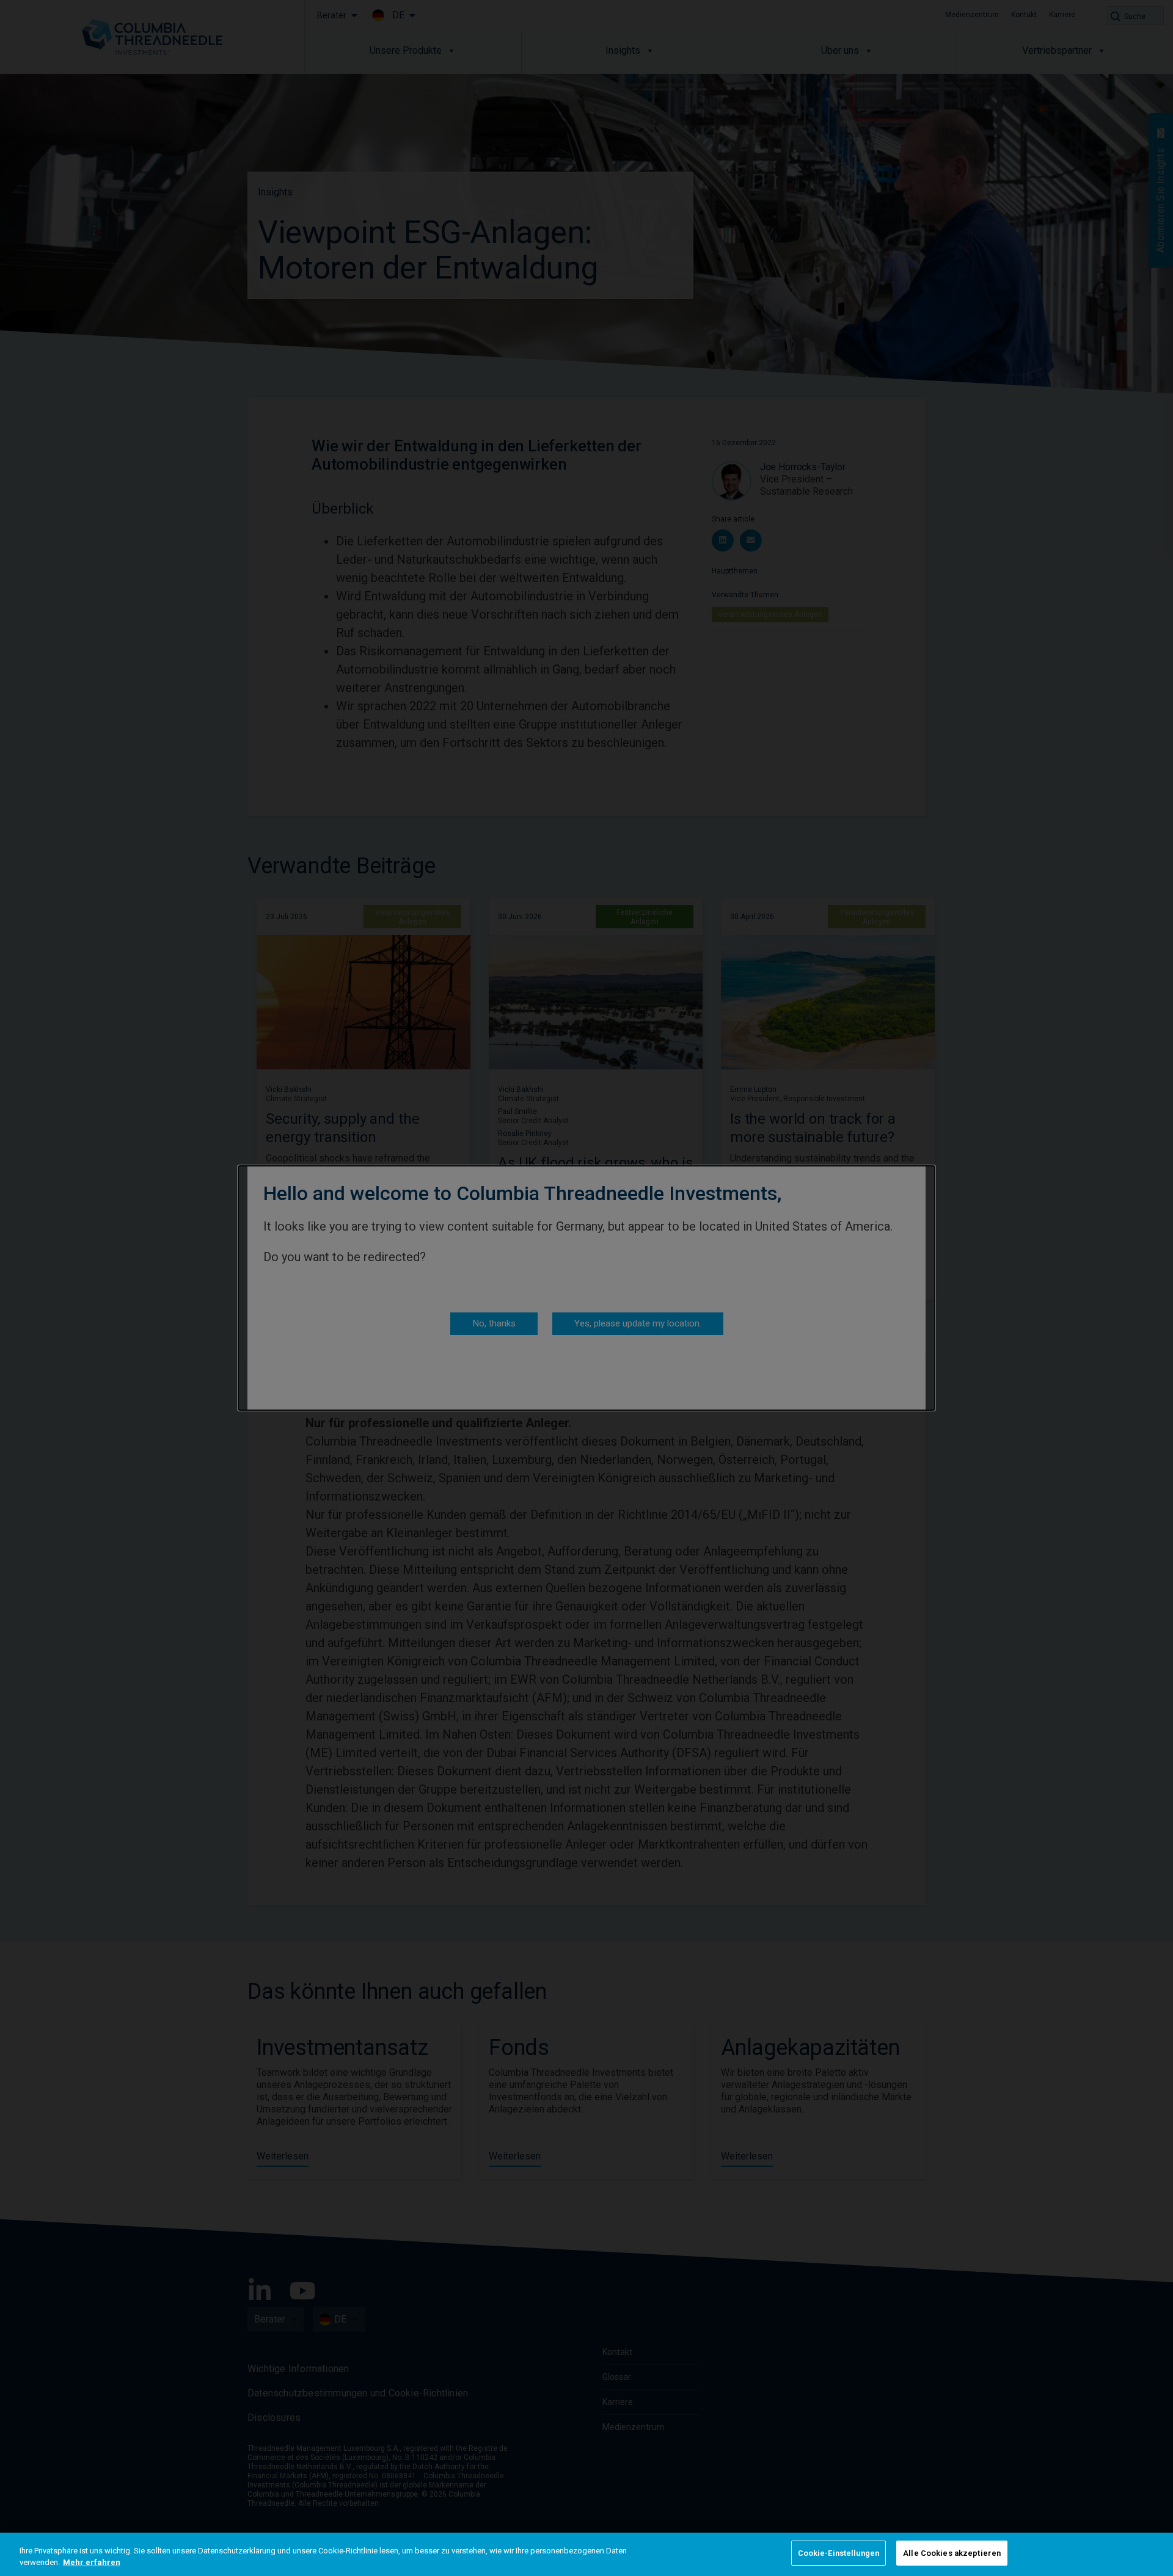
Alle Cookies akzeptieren (952, 2553)
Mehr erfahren (92, 2563)
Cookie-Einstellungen (839, 2553)
